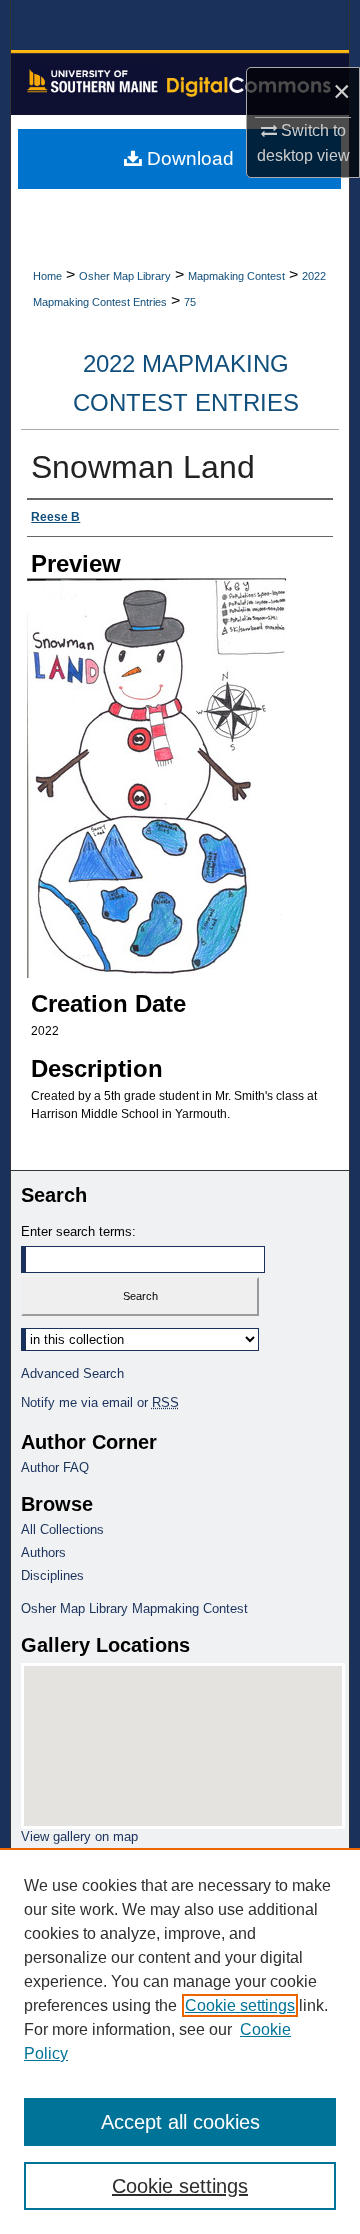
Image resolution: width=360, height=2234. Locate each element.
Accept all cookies (180, 2122)
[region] (180, 2041)
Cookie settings (240, 2005)
